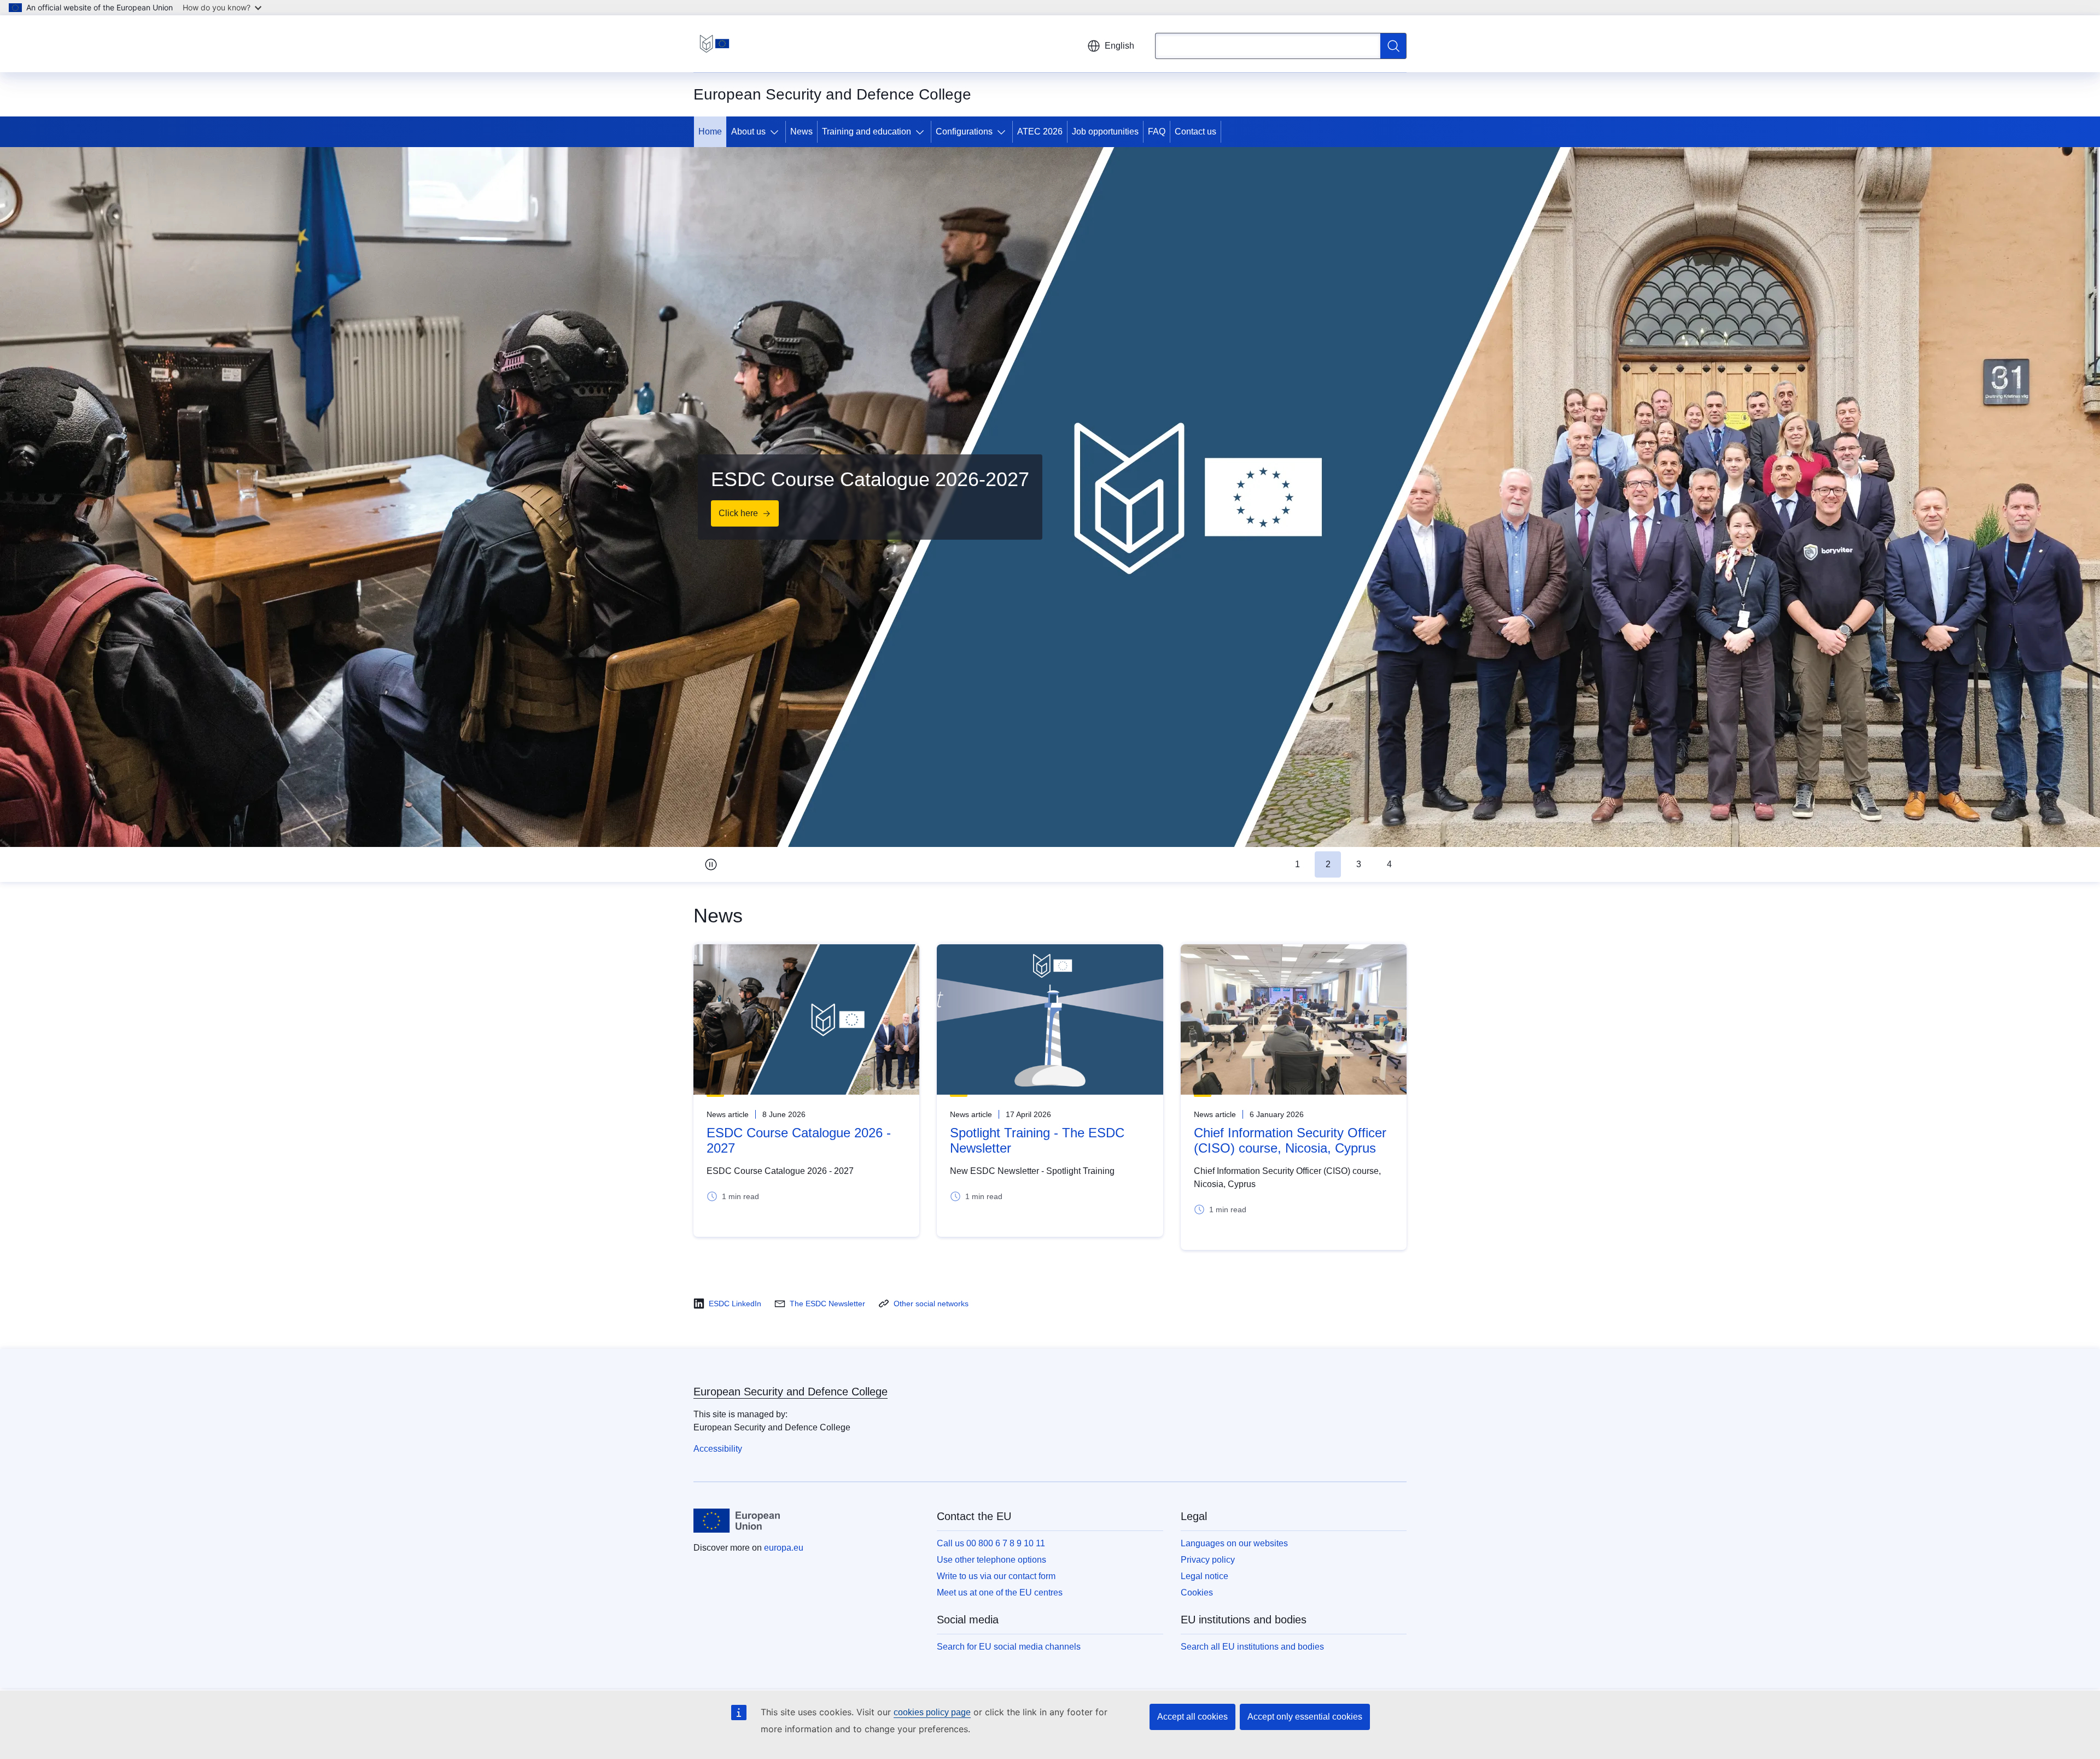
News (801, 132)
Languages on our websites (1234, 1543)
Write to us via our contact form (996, 1576)
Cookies (1197, 1593)
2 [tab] (1328, 864)
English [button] (1119, 46)
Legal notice (1204, 1576)
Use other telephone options (991, 1560)
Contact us (1195, 132)
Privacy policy (1208, 1560)
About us (748, 132)
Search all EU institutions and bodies (1252, 1647)
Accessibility (718, 1449)
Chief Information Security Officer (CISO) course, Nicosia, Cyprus (1290, 1140)
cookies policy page (932, 1712)
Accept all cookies (1192, 1717)
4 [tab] (1389, 864)
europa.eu (784, 1548)
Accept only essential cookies (1305, 1717)
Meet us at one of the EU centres (1000, 1593)
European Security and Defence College (791, 1392)
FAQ (1157, 132)
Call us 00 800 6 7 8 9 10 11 (991, 1543)
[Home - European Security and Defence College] (714, 44)
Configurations (964, 132)
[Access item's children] (777, 132)
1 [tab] (1297, 864)
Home (710, 132)
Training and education (867, 132)
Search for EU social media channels (1009, 1647)
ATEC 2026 (1040, 132)
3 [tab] (1359, 864)
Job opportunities (1105, 132)
